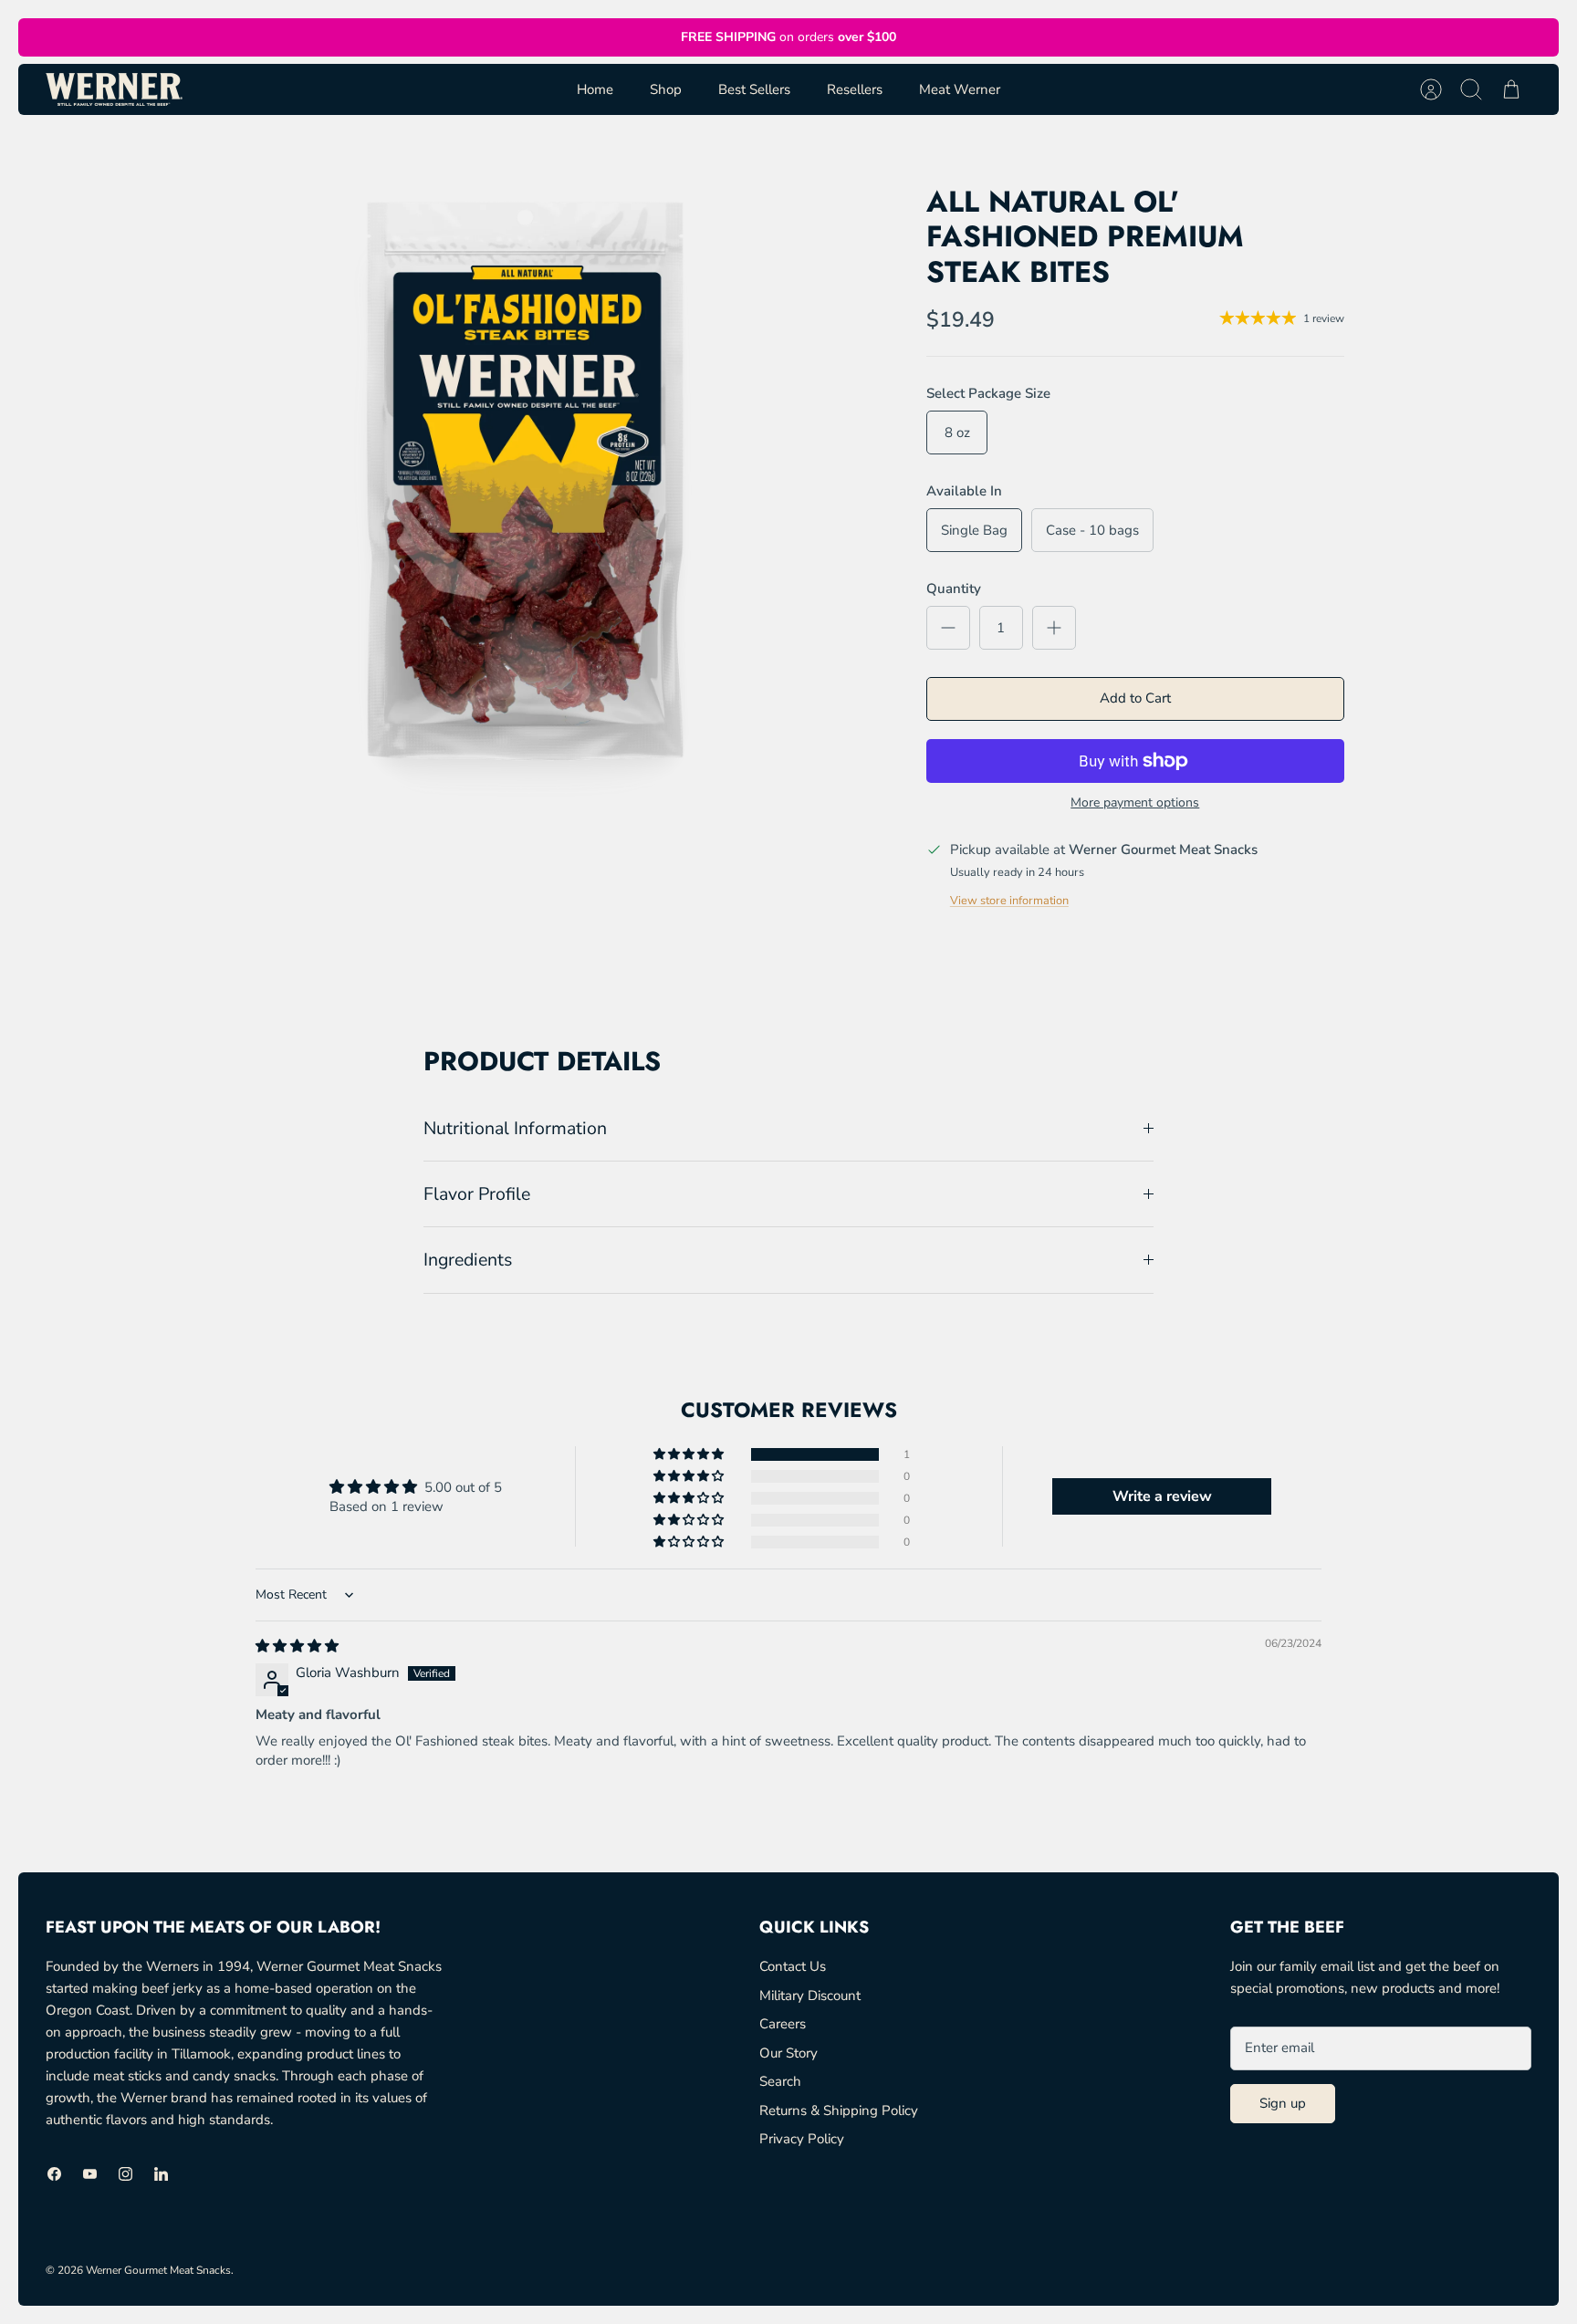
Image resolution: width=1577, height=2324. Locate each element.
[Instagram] (125, 2174)
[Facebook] (54, 2174)
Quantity (954, 589)
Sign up (1283, 2103)
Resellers (855, 89)
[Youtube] (90, 2174)
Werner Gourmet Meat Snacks (158, 2270)
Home (595, 89)
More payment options (1135, 803)
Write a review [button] (1162, 1496)
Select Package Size (988, 393)
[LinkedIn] (161, 2174)
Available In (964, 491)
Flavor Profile (477, 1194)
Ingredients (468, 1260)
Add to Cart (1135, 698)
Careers (783, 2024)
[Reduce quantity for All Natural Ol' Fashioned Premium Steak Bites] (948, 628)
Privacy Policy (802, 2139)
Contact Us (793, 1966)
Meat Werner (960, 89)
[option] (525, 480)
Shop (666, 89)
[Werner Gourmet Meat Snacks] (114, 89)
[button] (690, 1454)
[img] (297, 1646)
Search (780, 2081)
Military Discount (810, 1996)
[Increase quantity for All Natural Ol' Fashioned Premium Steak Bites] (1054, 628)
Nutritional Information (515, 1128)
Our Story (788, 2053)
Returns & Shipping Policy (839, 2110)
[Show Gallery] (525, 480)
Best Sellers (754, 89)
